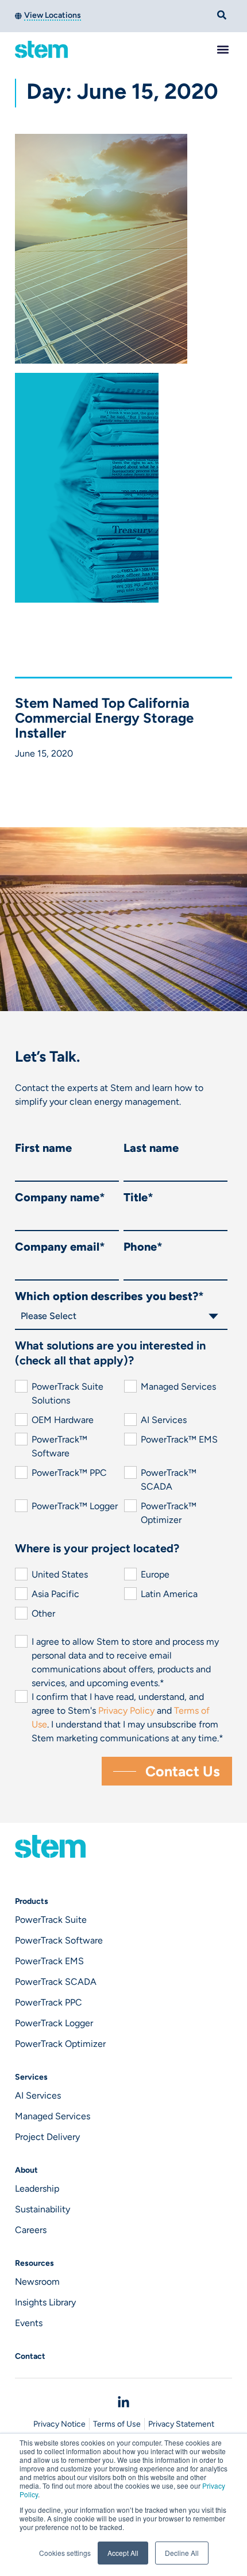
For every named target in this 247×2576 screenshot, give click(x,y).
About (26, 2170)
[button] (223, 49)
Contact (30, 2356)
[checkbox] (121, 1453)
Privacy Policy (128, 1711)
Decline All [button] (182, 2553)
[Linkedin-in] (123, 2403)
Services (31, 2077)
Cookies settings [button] (65, 2553)
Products (32, 1901)
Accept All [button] (123, 2553)
